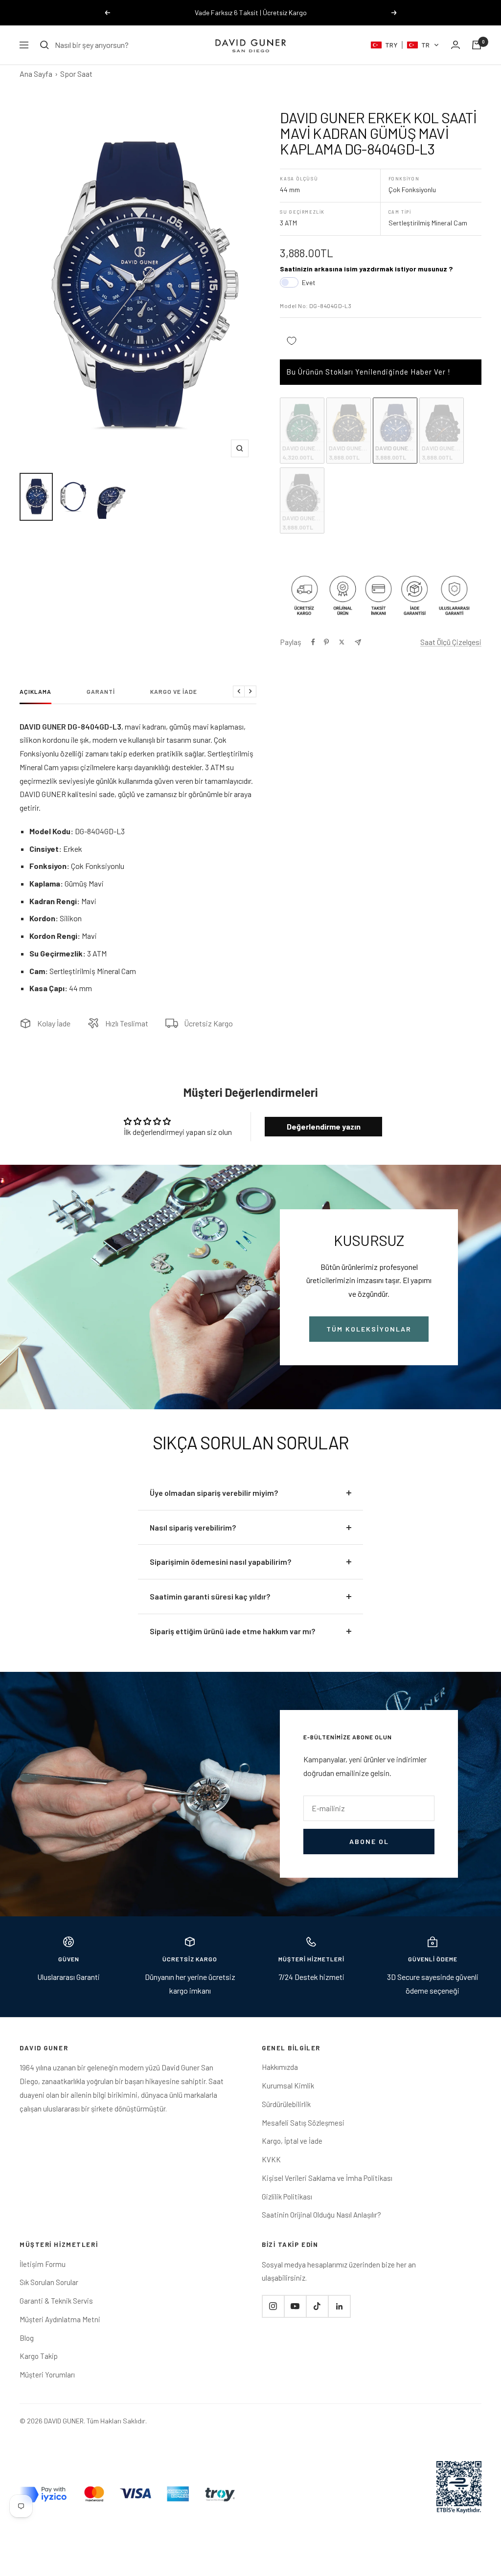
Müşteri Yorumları (47, 2375)
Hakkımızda (280, 2067)
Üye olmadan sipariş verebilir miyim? (214, 1493)
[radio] (302, 431)
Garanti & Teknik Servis (56, 2301)
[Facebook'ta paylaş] (313, 642)
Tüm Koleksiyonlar (369, 1329)
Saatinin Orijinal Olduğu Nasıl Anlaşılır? (321, 2215)
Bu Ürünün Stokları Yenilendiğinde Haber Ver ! (368, 372)
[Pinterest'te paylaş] (326, 642)
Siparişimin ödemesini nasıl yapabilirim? (220, 1562)
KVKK (271, 2159)
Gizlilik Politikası (287, 2197)
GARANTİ (101, 691)
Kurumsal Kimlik (288, 2086)
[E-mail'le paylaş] (358, 642)
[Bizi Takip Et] (273, 2306)
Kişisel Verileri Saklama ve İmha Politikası (327, 2178)
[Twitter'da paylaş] (342, 642)
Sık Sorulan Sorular (49, 2282)
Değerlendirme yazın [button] (324, 1126)
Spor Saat (76, 74)
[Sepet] (477, 45)
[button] (405, 45)
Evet (309, 282)
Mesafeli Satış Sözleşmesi (303, 2123)
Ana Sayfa (36, 74)
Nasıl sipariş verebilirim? (193, 1527)
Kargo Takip (39, 2356)
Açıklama (35, 691)
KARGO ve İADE (174, 691)
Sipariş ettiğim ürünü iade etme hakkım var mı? (232, 1631)
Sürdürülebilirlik (286, 2104)
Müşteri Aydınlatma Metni (60, 2319)
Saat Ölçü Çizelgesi (451, 642)
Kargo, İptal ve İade (292, 2141)
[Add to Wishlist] (292, 341)
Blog (27, 2338)
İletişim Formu (43, 2264)
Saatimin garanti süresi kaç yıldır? (210, 1596)
